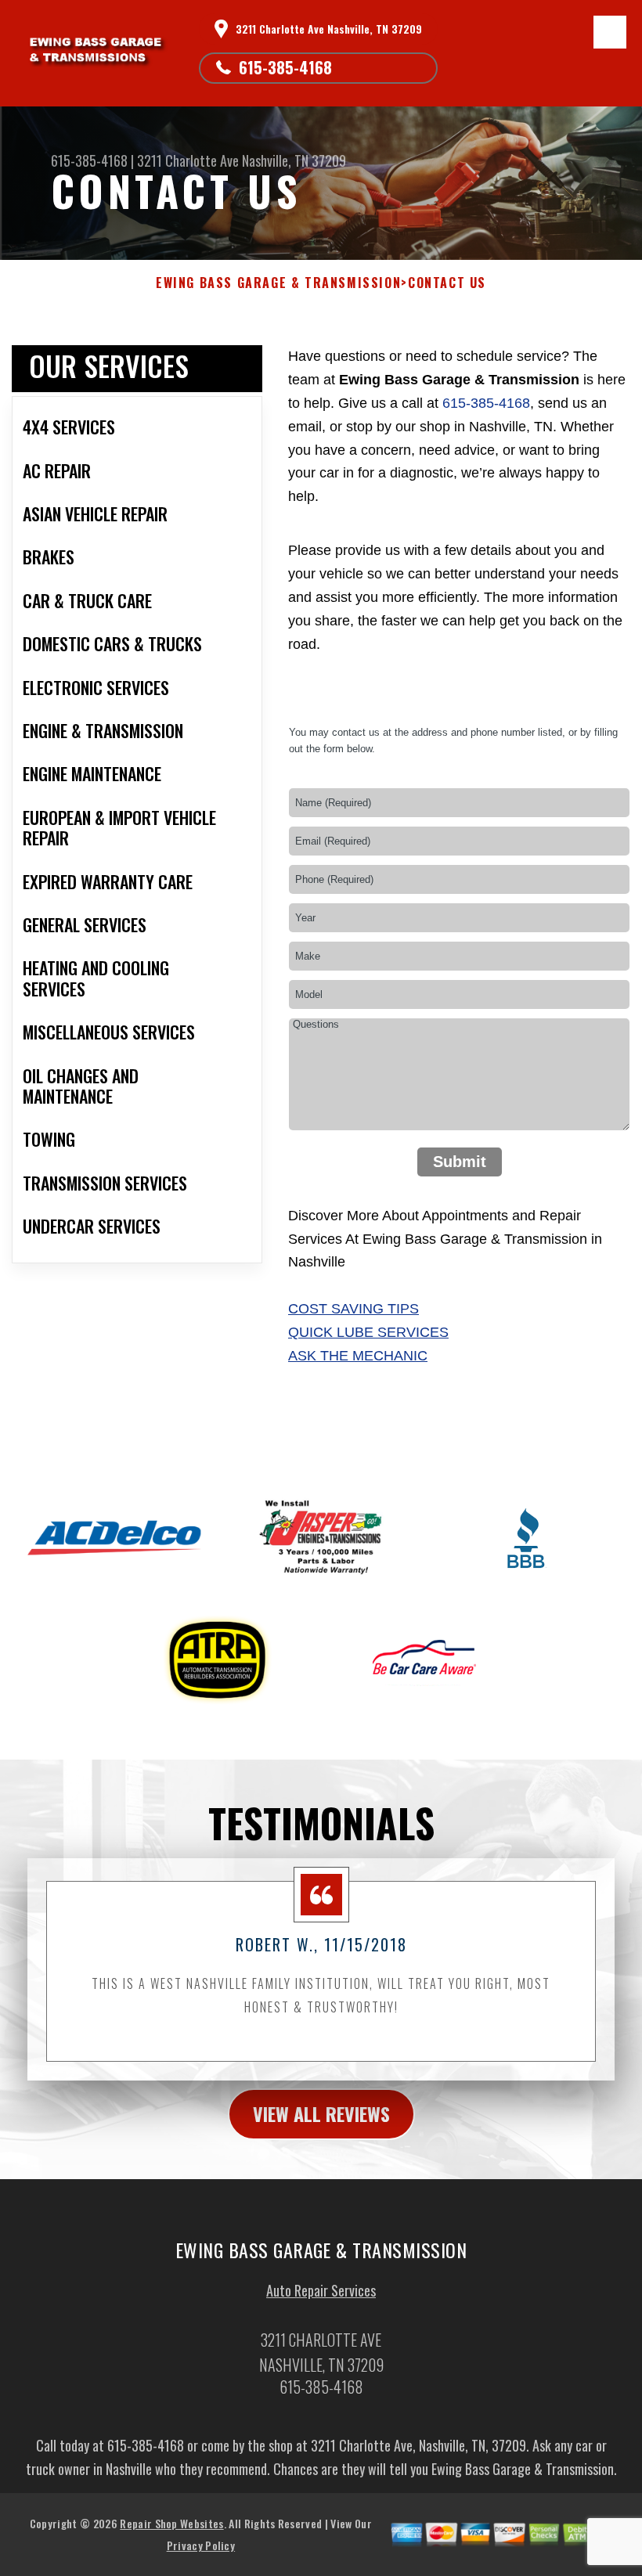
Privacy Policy (201, 2545)
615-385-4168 (285, 67)
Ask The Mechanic (358, 1356)
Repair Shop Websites (171, 2523)
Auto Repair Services (321, 2290)
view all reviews (321, 2113)
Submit (460, 1162)
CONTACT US (447, 283)
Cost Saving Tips (353, 1309)
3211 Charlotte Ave (188, 160)
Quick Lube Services (368, 1332)
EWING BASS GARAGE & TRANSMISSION (278, 283)
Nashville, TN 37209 (294, 160)
